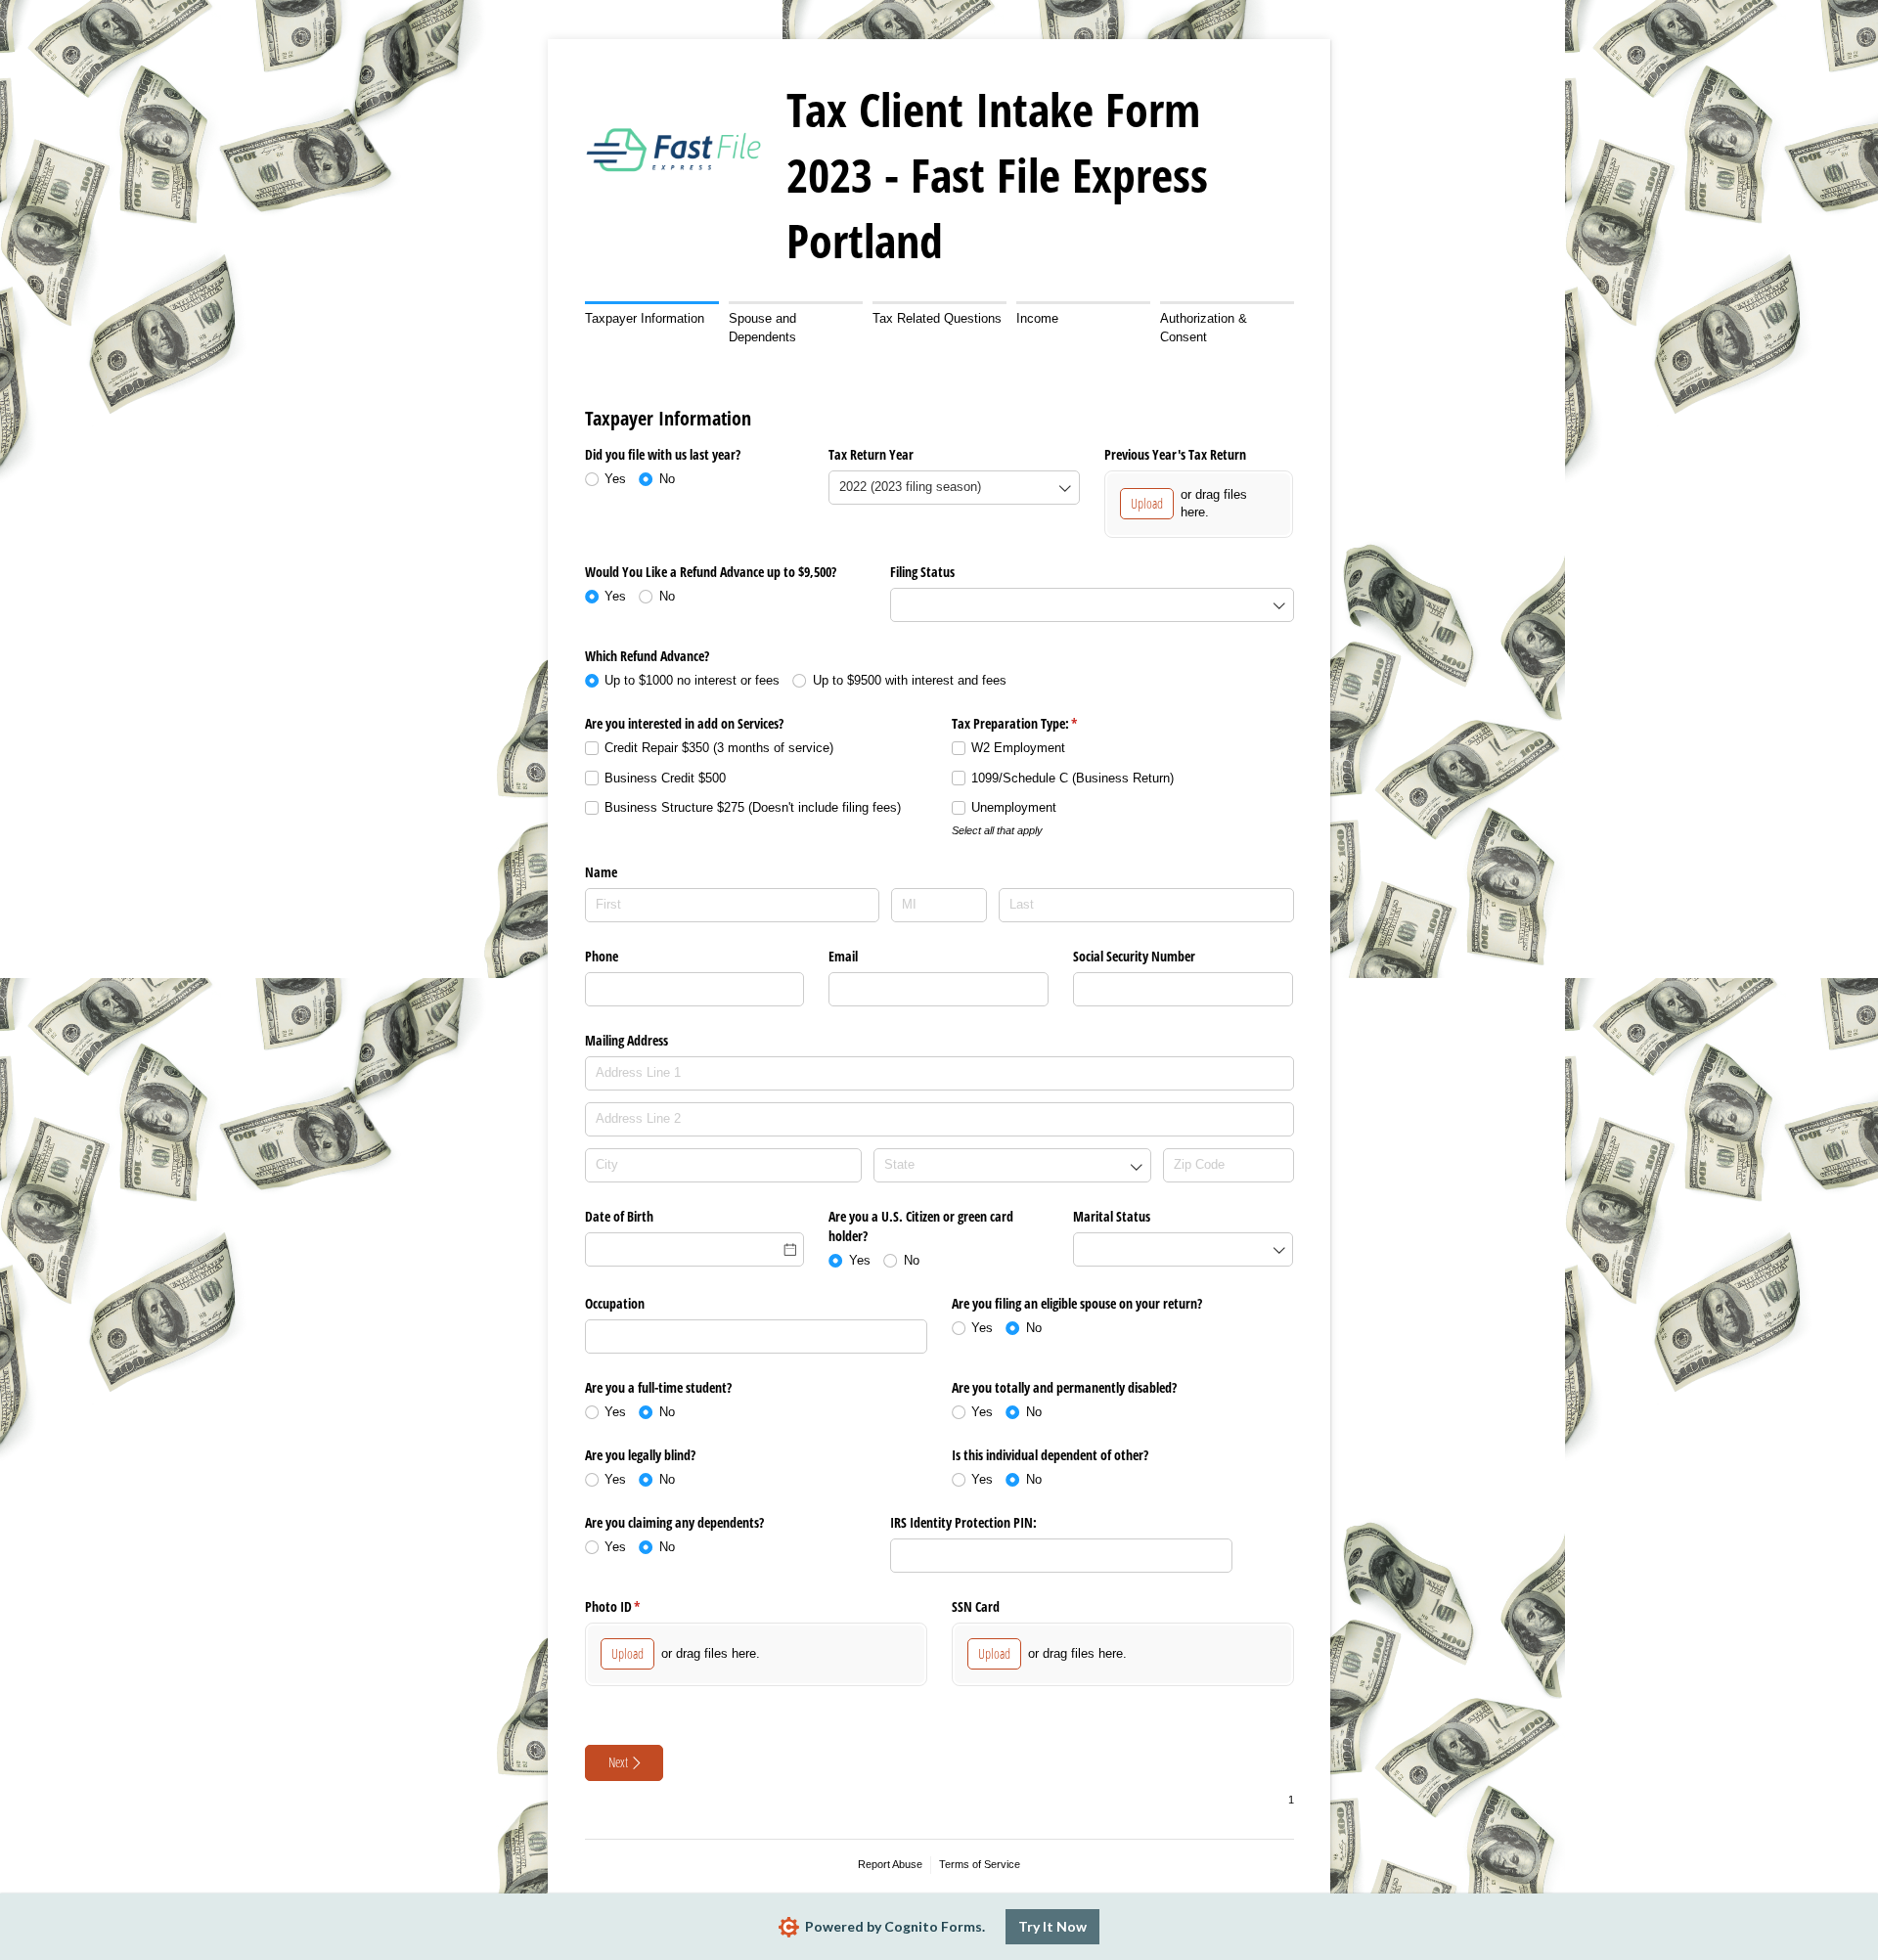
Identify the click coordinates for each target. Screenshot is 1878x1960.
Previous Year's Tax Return (1175, 454)
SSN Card (976, 1606)
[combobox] (954, 488)
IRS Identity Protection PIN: (963, 1522)
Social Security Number (1134, 956)
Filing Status (922, 572)
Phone (602, 956)
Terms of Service (980, 1864)
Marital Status (1112, 1216)
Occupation (615, 1303)
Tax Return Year (871, 454)
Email (843, 956)
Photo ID (636, 1606)
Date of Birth (619, 1216)
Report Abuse (890, 1864)
